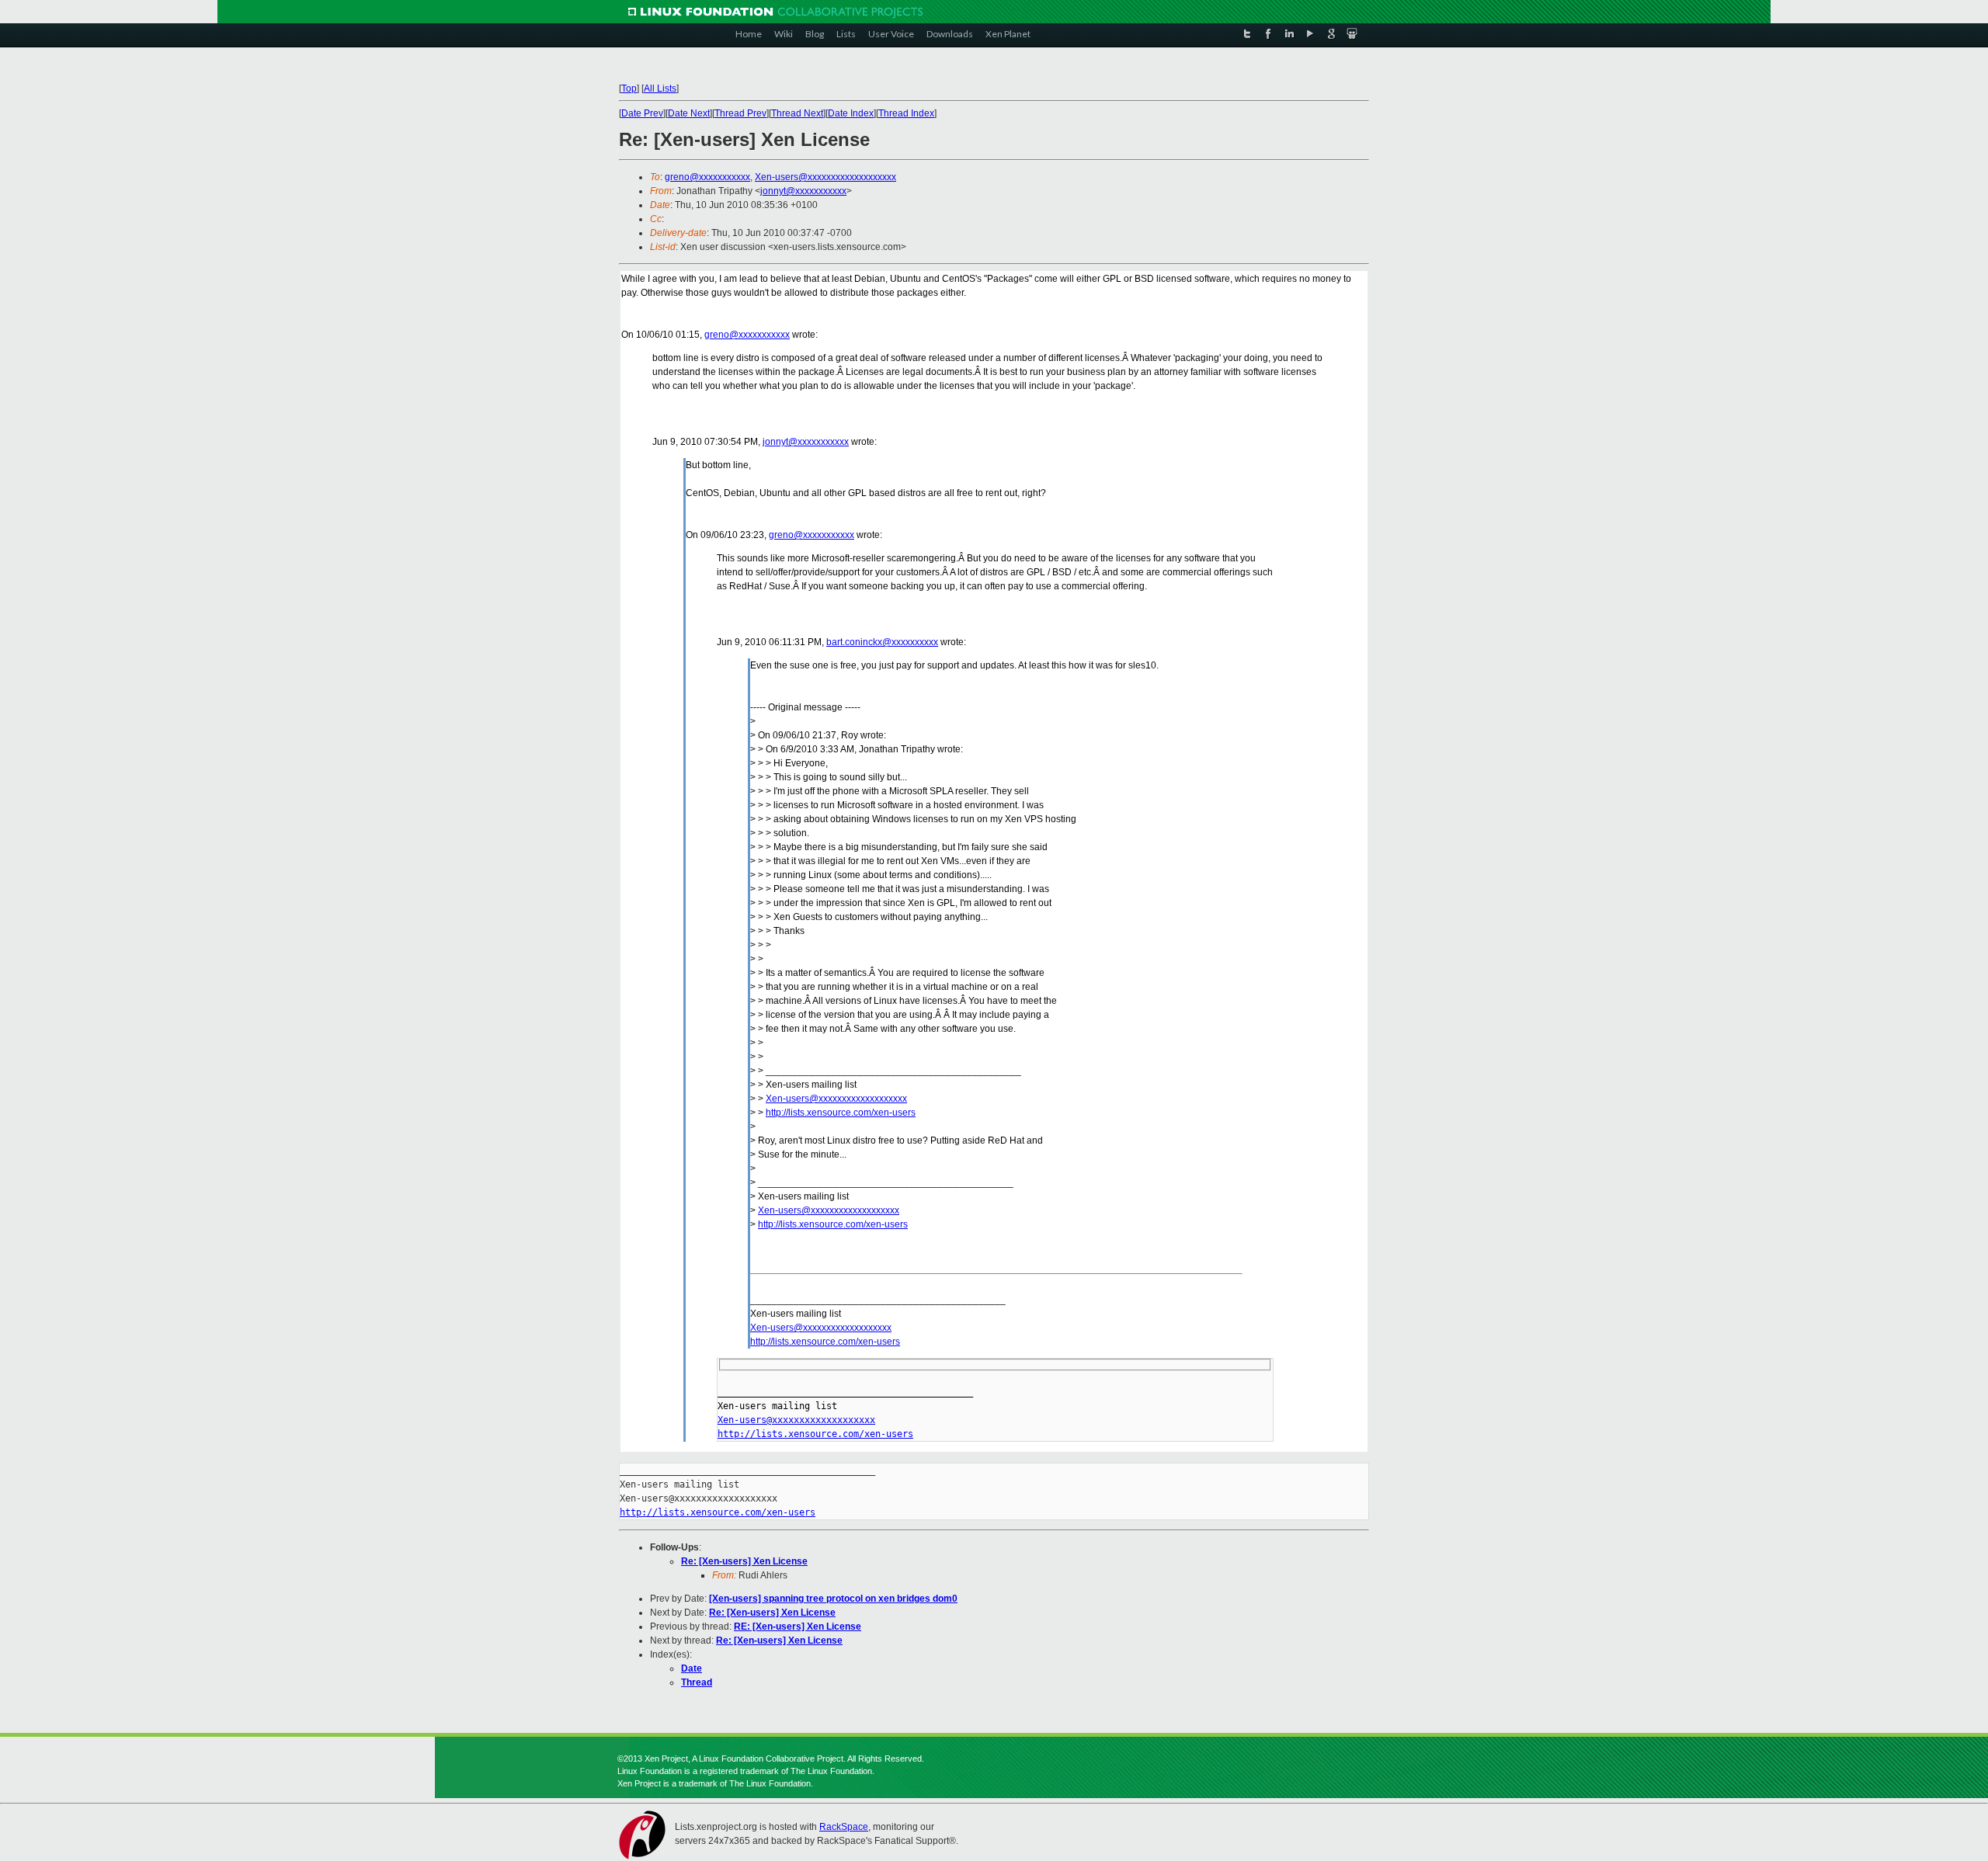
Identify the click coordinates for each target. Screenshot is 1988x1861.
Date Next (689, 113)
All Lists (660, 89)
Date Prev (642, 113)
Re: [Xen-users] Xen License (744, 1561)
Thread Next (797, 113)
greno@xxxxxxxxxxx (707, 177)
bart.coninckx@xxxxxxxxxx (882, 642)
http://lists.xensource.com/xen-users (841, 1113)
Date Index (851, 113)
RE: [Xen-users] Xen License (798, 1627)
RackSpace (844, 1827)
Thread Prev (740, 113)
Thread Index (906, 113)
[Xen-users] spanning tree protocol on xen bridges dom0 (833, 1599)
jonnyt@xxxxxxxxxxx (803, 191)
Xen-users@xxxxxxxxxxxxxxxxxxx (825, 177)
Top (629, 89)
